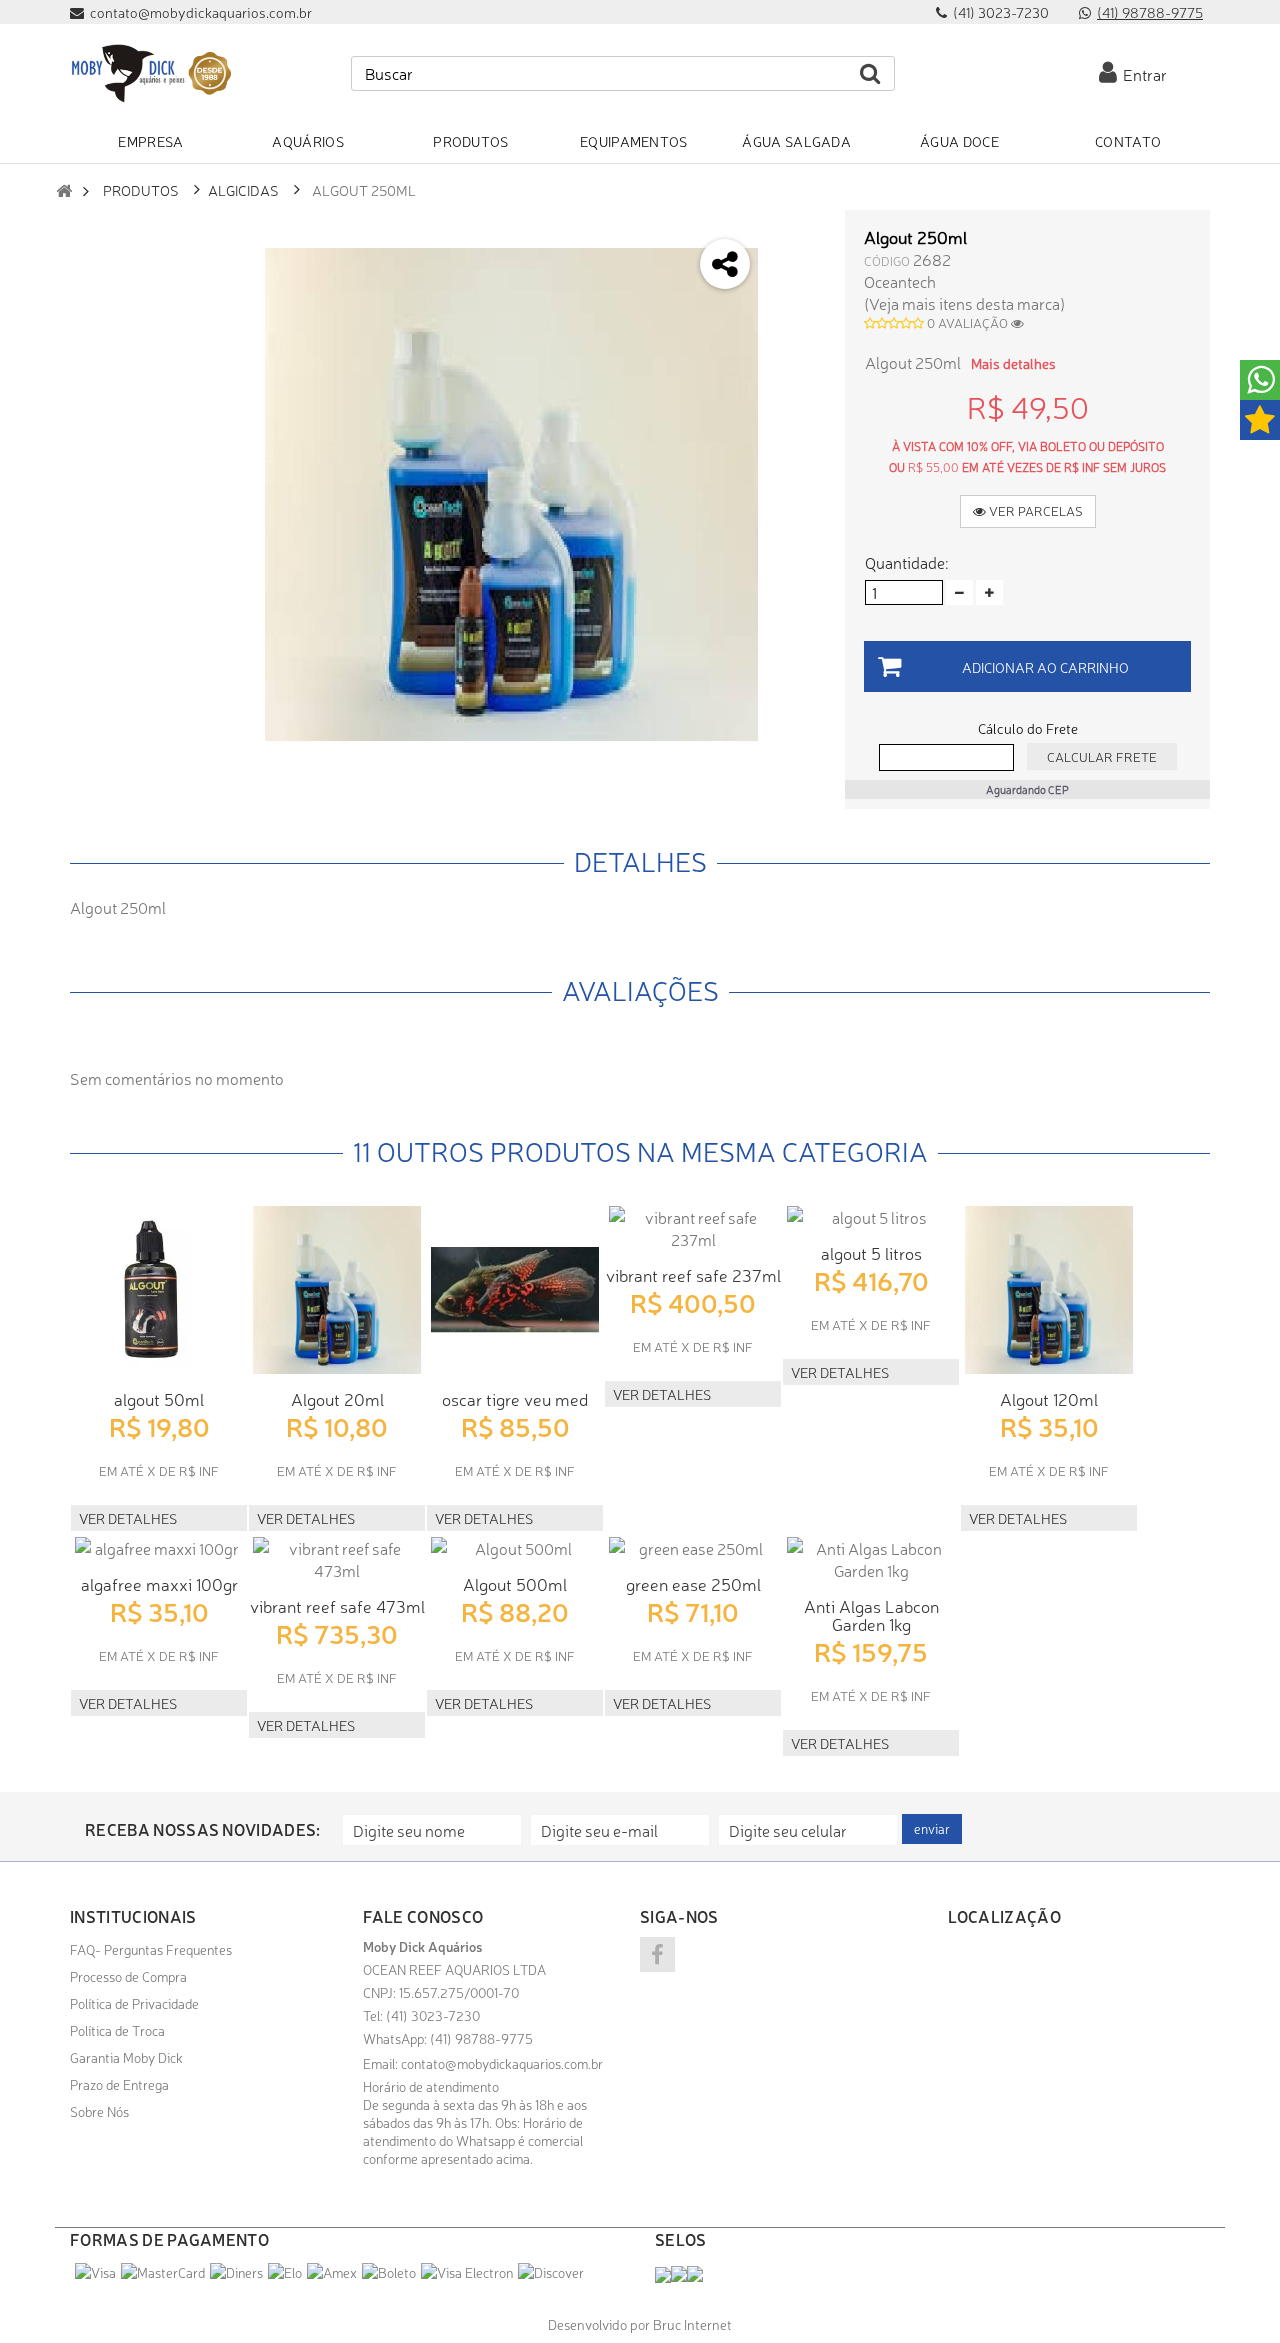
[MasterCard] (163, 2272)
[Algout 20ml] (337, 1290)
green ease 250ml (693, 1583)
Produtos (141, 189)
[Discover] (551, 2272)
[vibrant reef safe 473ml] (337, 1559)
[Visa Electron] (467, 2272)
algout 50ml (159, 1398)
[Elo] (285, 2272)
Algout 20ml (337, 1398)
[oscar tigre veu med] (515, 1290)
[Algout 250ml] (511, 494)
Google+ (796, 338)
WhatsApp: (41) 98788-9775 (448, 2038)
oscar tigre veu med (515, 1398)
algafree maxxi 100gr (159, 1583)
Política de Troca (117, 2030)
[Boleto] (389, 2272)
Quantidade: (906, 562)
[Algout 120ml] (1049, 1290)
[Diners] (236, 2272)
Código (887, 260)
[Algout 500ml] (515, 1548)
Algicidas (243, 189)
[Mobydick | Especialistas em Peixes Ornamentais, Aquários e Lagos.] (150, 73)
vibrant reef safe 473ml (337, 1605)
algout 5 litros (871, 1252)
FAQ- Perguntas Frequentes (151, 1949)
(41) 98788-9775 (1150, 12)
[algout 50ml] (159, 1290)
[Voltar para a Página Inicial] (64, 190)
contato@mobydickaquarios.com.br (502, 2063)
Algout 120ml (1049, 1398)
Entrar (1142, 74)
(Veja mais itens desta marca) (964, 303)
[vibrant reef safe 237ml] (693, 1228)
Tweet (796, 232)
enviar (932, 1828)
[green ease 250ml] (693, 1548)
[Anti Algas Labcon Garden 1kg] (871, 1559)
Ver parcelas (1034, 510)
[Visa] (95, 2272)
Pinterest (796, 391)
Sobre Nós (99, 2111)
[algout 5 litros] (871, 1217)
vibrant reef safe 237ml (693, 1274)
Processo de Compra (128, 1976)
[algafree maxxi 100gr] (159, 1548)
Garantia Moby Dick (126, 2057)
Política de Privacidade (134, 2003)
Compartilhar (796, 285)
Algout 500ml (515, 1583)
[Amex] (332, 2272)
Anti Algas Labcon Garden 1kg (871, 1614)
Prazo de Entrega (119, 2084)
